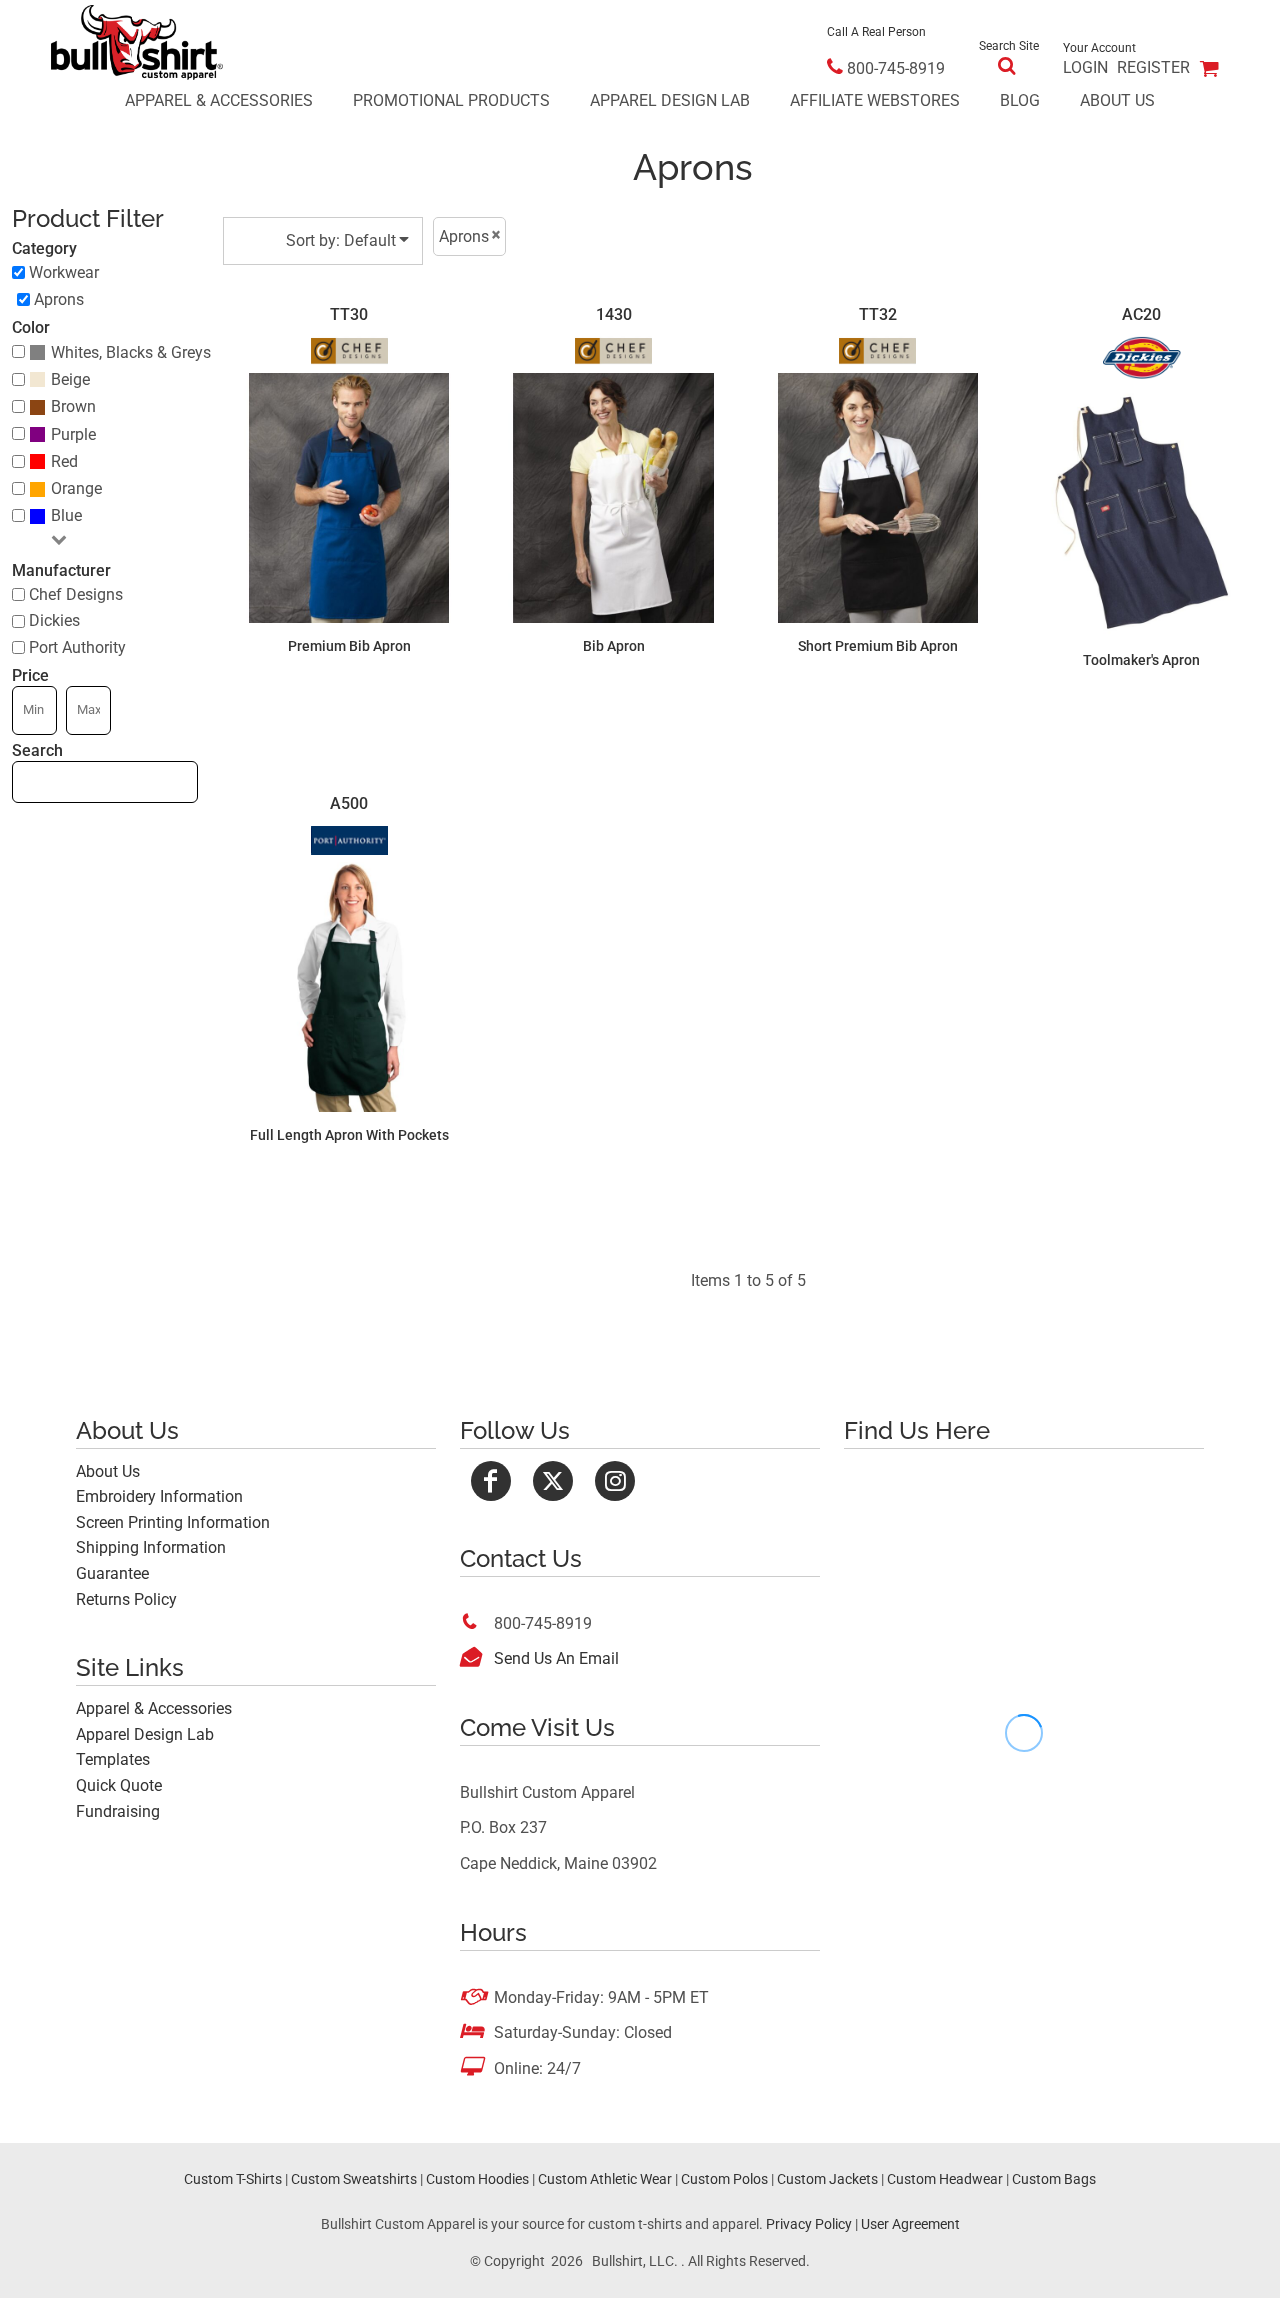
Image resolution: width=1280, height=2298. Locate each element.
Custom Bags (1054, 2179)
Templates (113, 1759)
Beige (70, 379)
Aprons (59, 299)
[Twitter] (553, 1481)
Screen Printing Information (173, 1522)
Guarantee (112, 1573)
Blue (66, 515)
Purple (73, 434)
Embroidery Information (159, 1496)
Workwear (64, 272)
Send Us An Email (556, 1658)
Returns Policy (126, 1599)
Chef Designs (76, 594)
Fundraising (118, 1811)
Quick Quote (119, 1785)
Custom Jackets (827, 2179)
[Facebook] (491, 1481)
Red (64, 461)
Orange (76, 488)
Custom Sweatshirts (354, 2179)
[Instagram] (615, 1481)
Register (1153, 67)
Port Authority (77, 647)
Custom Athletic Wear (605, 2179)
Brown (73, 406)
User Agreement (910, 2224)
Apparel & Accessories (154, 1708)
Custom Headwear (945, 2179)
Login (1085, 67)
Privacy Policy (809, 2224)
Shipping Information (151, 1547)
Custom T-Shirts (233, 2179)
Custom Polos (724, 2179)
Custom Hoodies (477, 2179)
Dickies (54, 620)
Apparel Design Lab (145, 1734)
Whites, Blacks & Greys (131, 352)
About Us (108, 1471)
